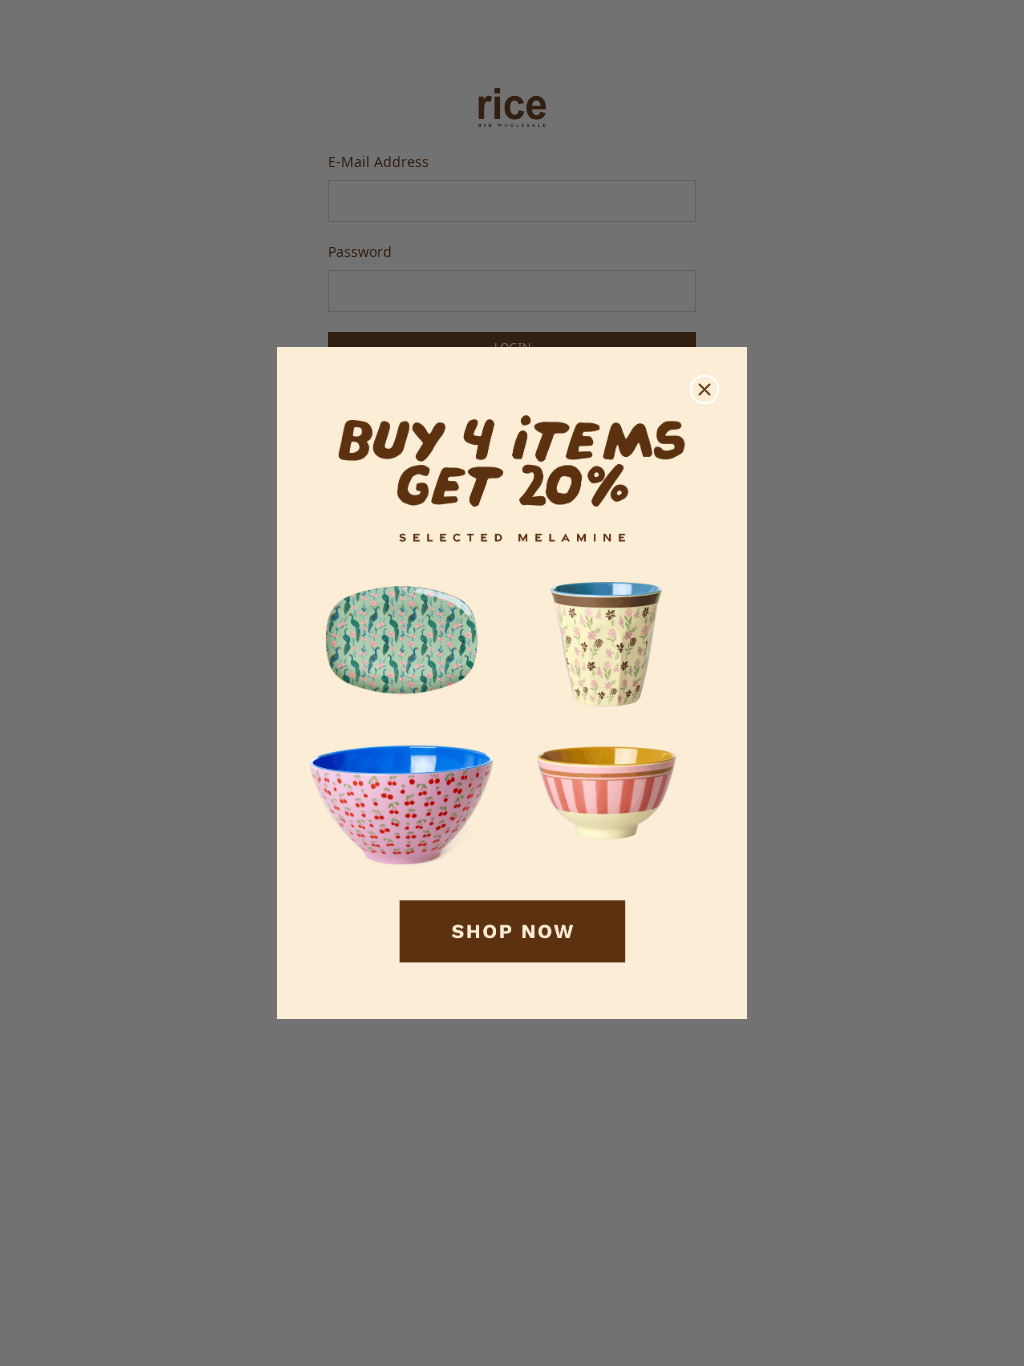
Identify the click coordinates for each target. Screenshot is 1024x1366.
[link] (512, 683)
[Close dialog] (704, 389)
